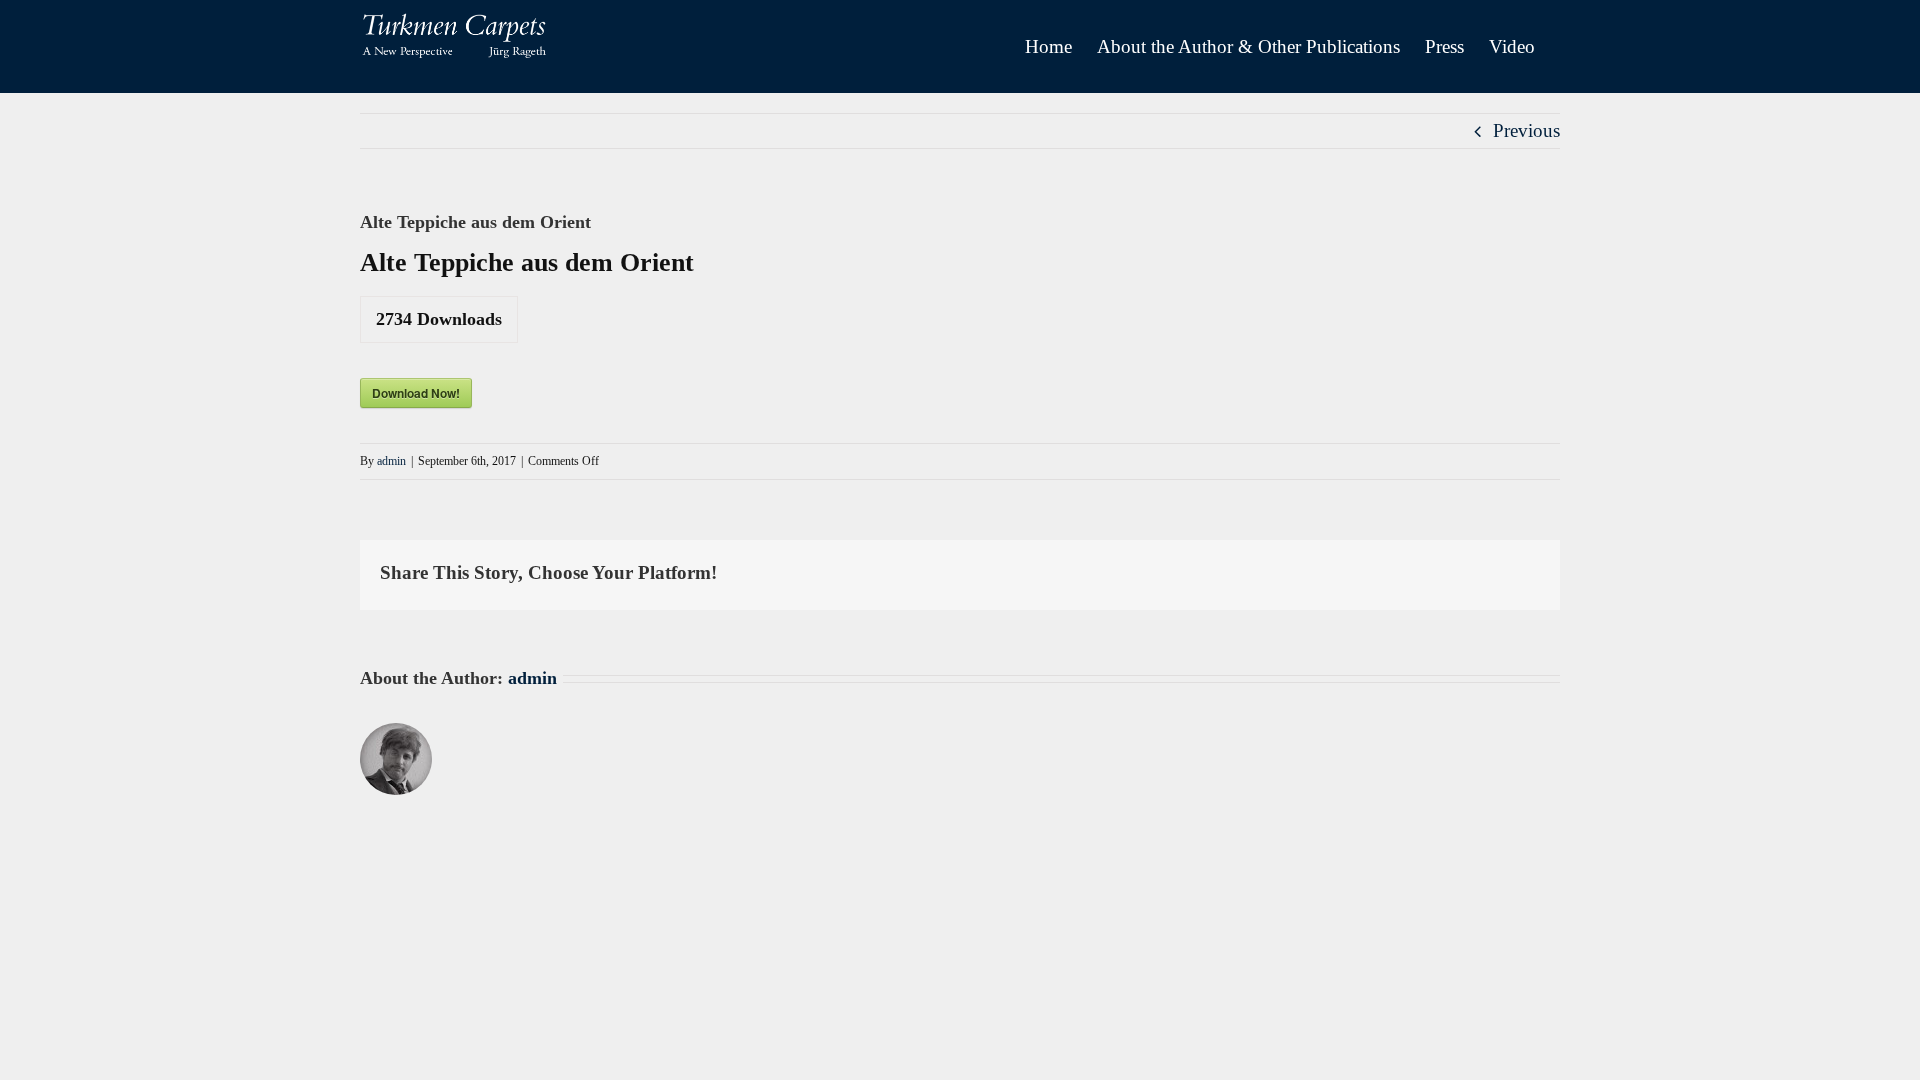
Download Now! (416, 393)
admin (391, 461)
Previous (1526, 130)
